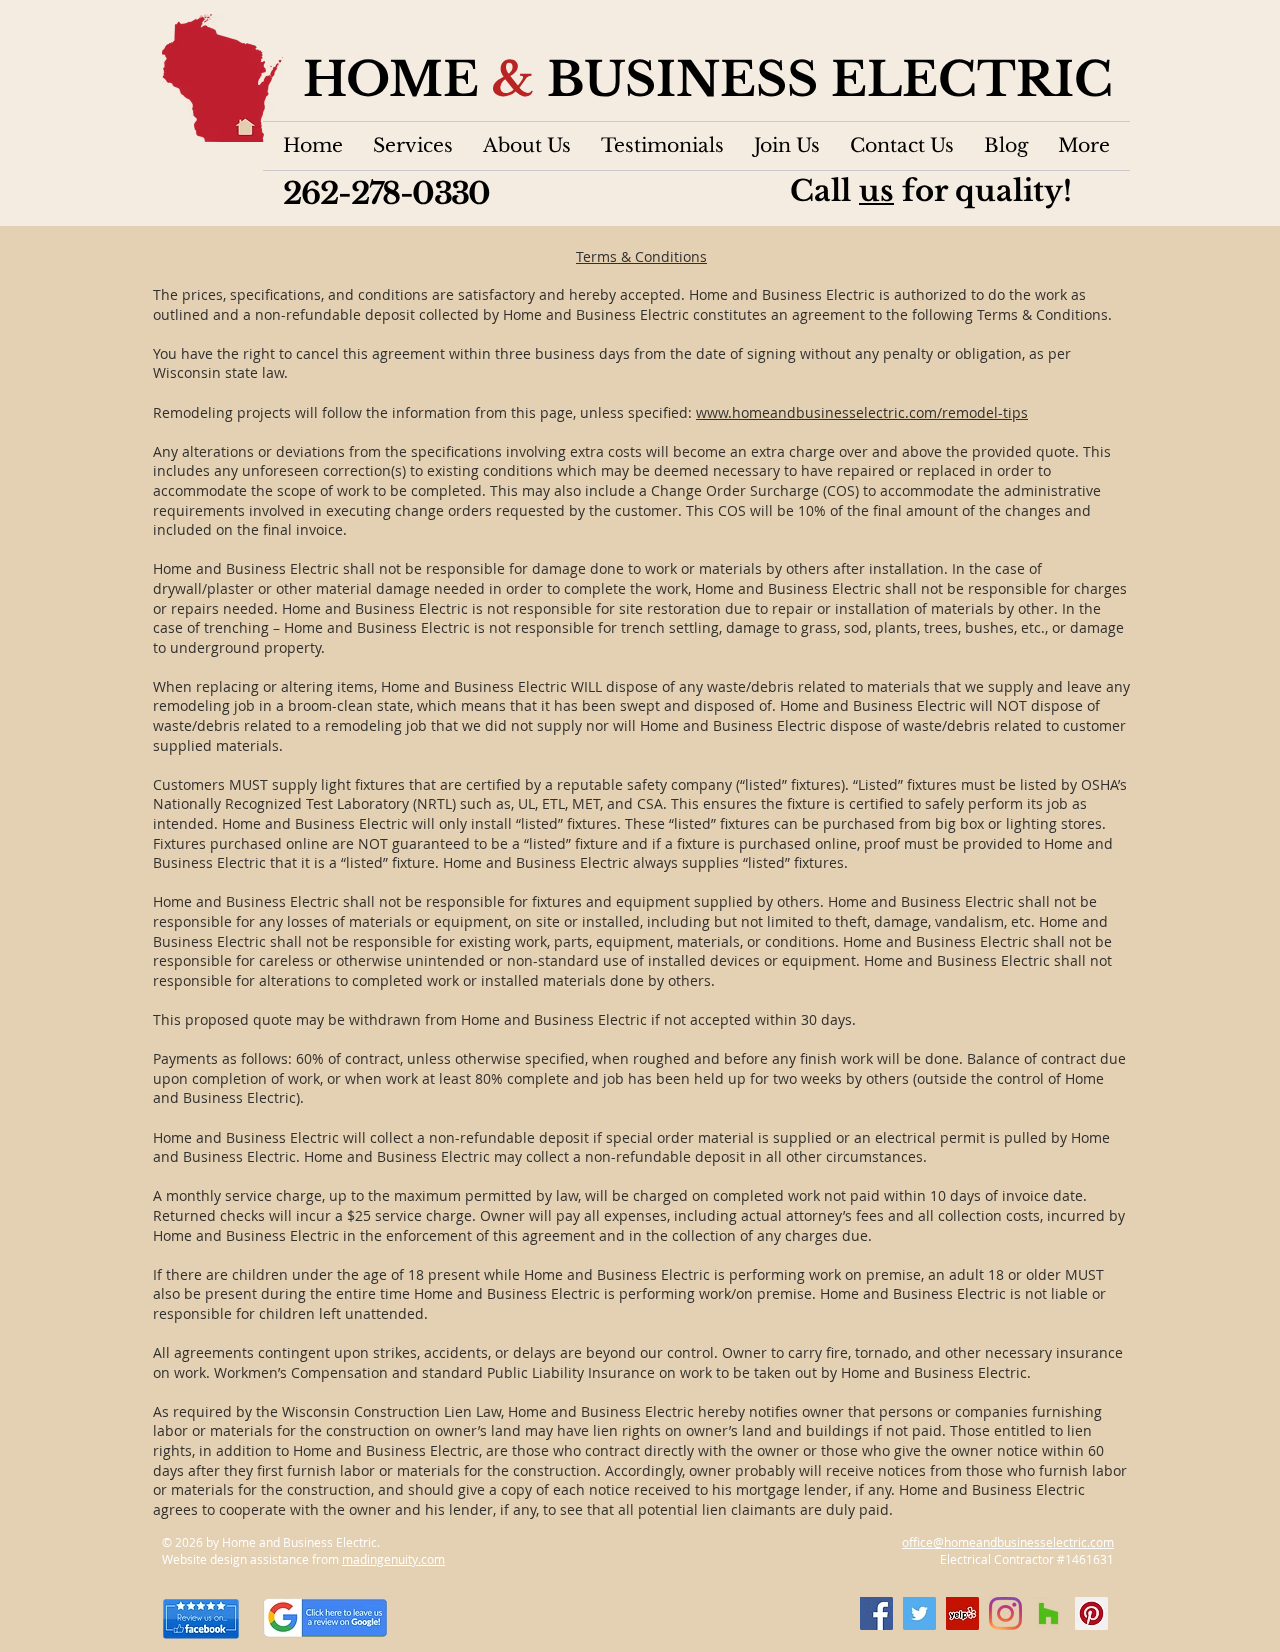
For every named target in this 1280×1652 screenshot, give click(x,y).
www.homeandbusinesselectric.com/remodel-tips (862, 412)
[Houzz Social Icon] (1048, 1613)
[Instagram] (1005, 1613)
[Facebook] (876, 1613)
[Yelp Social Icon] (962, 1613)
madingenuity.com (393, 1559)
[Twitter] (919, 1613)
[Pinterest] (1091, 1613)
